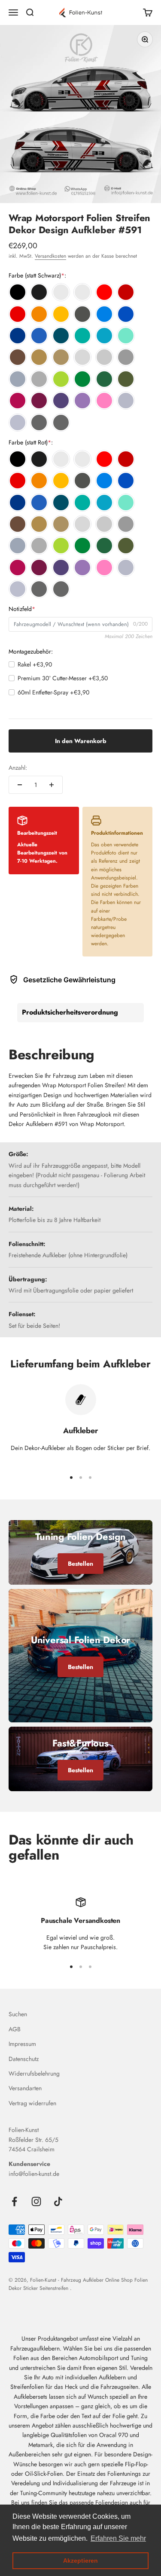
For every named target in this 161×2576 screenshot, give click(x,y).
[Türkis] (82, 336)
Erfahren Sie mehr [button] (118, 2538)
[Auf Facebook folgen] (14, 2201)
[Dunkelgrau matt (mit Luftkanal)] (39, 379)
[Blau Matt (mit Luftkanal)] (39, 336)
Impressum (22, 2044)
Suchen (18, 2014)
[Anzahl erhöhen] (52, 785)
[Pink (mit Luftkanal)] (18, 401)
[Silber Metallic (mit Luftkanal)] (126, 401)
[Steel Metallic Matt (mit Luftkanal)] (61, 423)
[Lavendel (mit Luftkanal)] (82, 401)
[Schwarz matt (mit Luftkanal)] (39, 292)
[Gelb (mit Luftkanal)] (61, 314)
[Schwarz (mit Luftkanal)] (18, 292)
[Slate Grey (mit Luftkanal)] (18, 379)
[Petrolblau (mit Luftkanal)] (61, 336)
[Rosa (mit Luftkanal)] (104, 401)
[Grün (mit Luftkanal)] (82, 379)
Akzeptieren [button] (80, 2561)
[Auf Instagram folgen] (36, 2201)
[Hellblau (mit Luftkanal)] (104, 314)
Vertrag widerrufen (32, 2103)
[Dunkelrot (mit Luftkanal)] (126, 292)
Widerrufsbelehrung (34, 2073)
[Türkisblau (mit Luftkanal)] (104, 336)
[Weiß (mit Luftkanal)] (61, 292)
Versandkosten (50, 256)
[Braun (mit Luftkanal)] (18, 357)
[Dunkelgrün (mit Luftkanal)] (104, 379)
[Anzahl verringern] (20, 785)
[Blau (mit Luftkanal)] (126, 314)
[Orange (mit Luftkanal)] (39, 314)
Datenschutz (24, 2059)
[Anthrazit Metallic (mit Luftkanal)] (82, 314)
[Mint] (126, 336)
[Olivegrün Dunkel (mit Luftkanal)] (126, 379)
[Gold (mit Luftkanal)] (39, 357)
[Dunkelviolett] (61, 401)
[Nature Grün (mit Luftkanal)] (61, 379)
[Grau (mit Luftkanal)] (104, 357)
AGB (15, 2029)
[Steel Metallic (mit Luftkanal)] (39, 423)
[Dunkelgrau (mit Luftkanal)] (126, 357)
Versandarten (25, 2088)
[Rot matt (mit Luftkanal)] (18, 314)
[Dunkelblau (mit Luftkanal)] (18, 336)
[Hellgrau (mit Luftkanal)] (82, 357)
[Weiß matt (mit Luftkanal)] (82, 292)
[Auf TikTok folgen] (58, 2201)
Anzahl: (18, 768)
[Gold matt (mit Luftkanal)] (61, 357)
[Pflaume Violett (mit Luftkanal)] (39, 401)
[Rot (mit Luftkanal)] (104, 292)
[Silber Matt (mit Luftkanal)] (18, 423)
